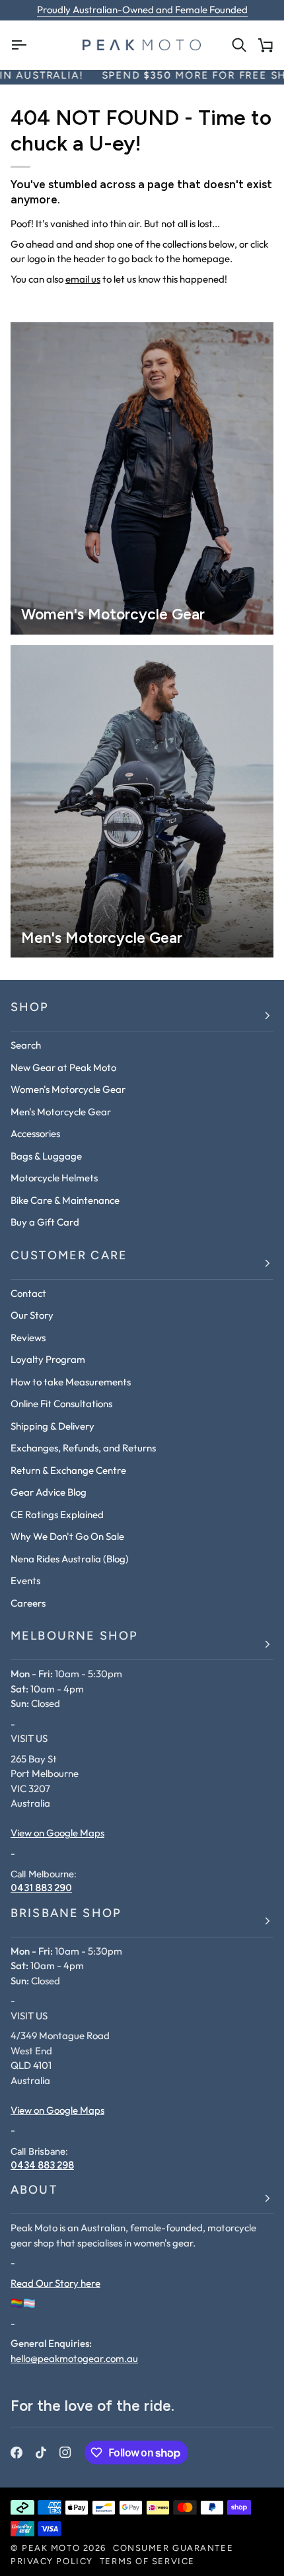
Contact (28, 1293)
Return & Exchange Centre (68, 1470)
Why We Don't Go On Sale (67, 1536)
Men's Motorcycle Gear (61, 1112)
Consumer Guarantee (173, 2549)
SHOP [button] (30, 1008)
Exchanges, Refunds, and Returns (83, 1448)
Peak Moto (51, 2549)
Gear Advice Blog (49, 1492)
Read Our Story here (55, 2283)
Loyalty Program (48, 1359)
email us (83, 279)
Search (26, 1045)
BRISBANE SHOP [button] (66, 1914)
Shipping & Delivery (53, 1426)
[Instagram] (65, 2453)
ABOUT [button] (34, 2191)
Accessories (35, 1133)
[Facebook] (17, 2453)
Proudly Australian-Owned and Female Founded (142, 10)
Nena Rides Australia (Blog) (70, 1559)
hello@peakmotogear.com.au (74, 2358)
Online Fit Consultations (61, 1404)
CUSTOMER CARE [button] (69, 1257)
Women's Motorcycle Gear (68, 1089)
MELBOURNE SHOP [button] (74, 1637)
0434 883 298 (42, 2165)
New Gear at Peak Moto (63, 1067)
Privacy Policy (52, 2562)
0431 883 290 (41, 1888)
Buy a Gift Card (45, 1222)
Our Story (32, 1315)
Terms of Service (147, 2562)
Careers (28, 1603)
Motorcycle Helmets (54, 1178)
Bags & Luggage (46, 1156)
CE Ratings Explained (57, 1514)
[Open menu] (24, 45)
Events (25, 1581)
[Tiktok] (41, 2453)
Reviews (28, 1338)
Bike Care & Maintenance (65, 1200)
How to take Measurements (71, 1382)
